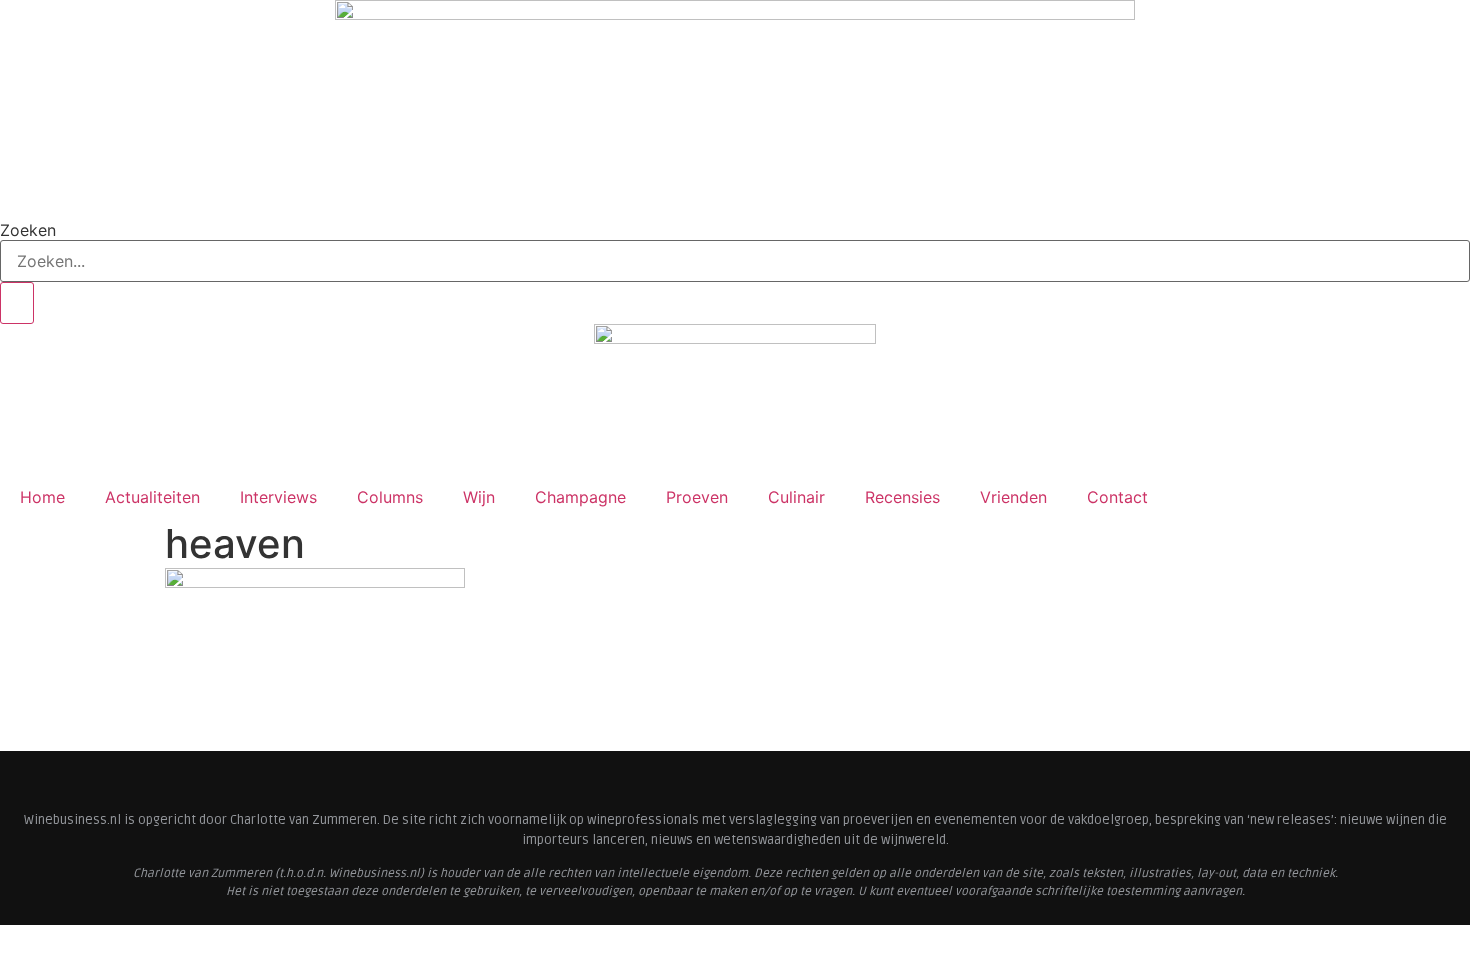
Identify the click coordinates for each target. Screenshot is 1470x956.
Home (42, 497)
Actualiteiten (152, 497)
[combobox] (735, 261)
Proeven (697, 497)
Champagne (580, 497)
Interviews (278, 497)
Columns (390, 497)
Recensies (902, 497)
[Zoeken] (17, 303)
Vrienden (1013, 497)
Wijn (479, 497)
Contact (1117, 497)
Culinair (796, 497)
